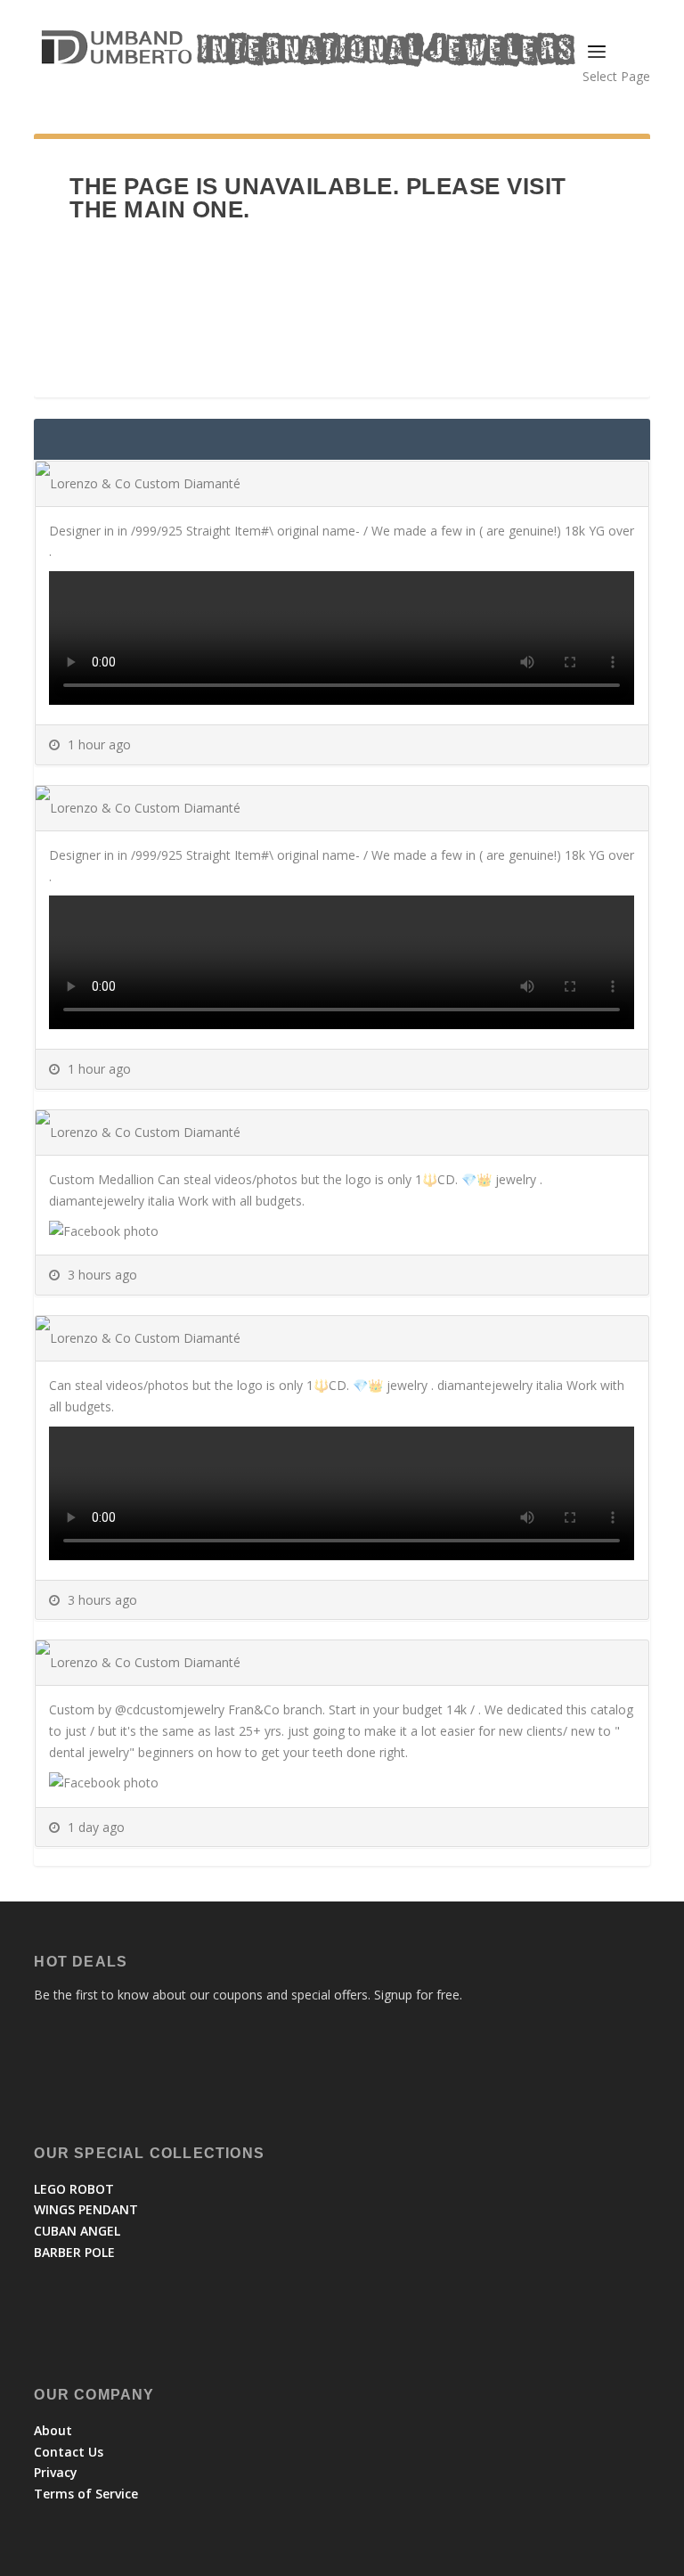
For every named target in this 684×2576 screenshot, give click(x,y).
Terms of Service (86, 2494)
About (53, 2430)
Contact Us (69, 2452)
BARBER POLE (74, 2252)
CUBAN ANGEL (77, 2231)
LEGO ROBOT (74, 2189)
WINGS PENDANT (86, 2209)
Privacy (56, 2472)
